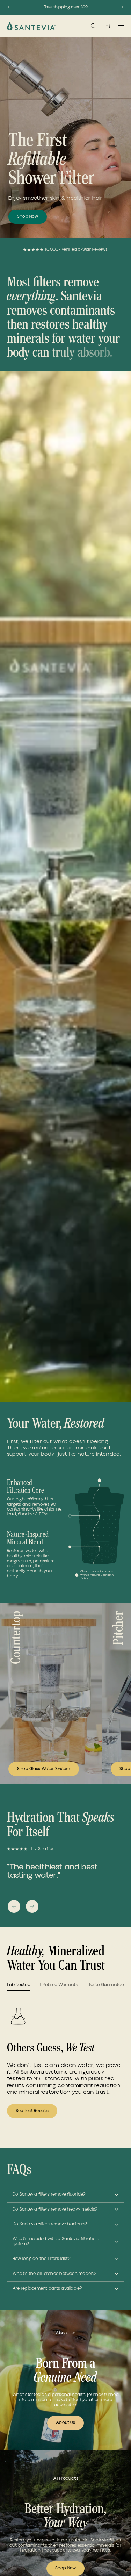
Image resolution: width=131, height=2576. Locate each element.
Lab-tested (19, 1985)
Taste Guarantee (106, 1985)
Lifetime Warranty (59, 1985)
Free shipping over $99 (66, 7)
